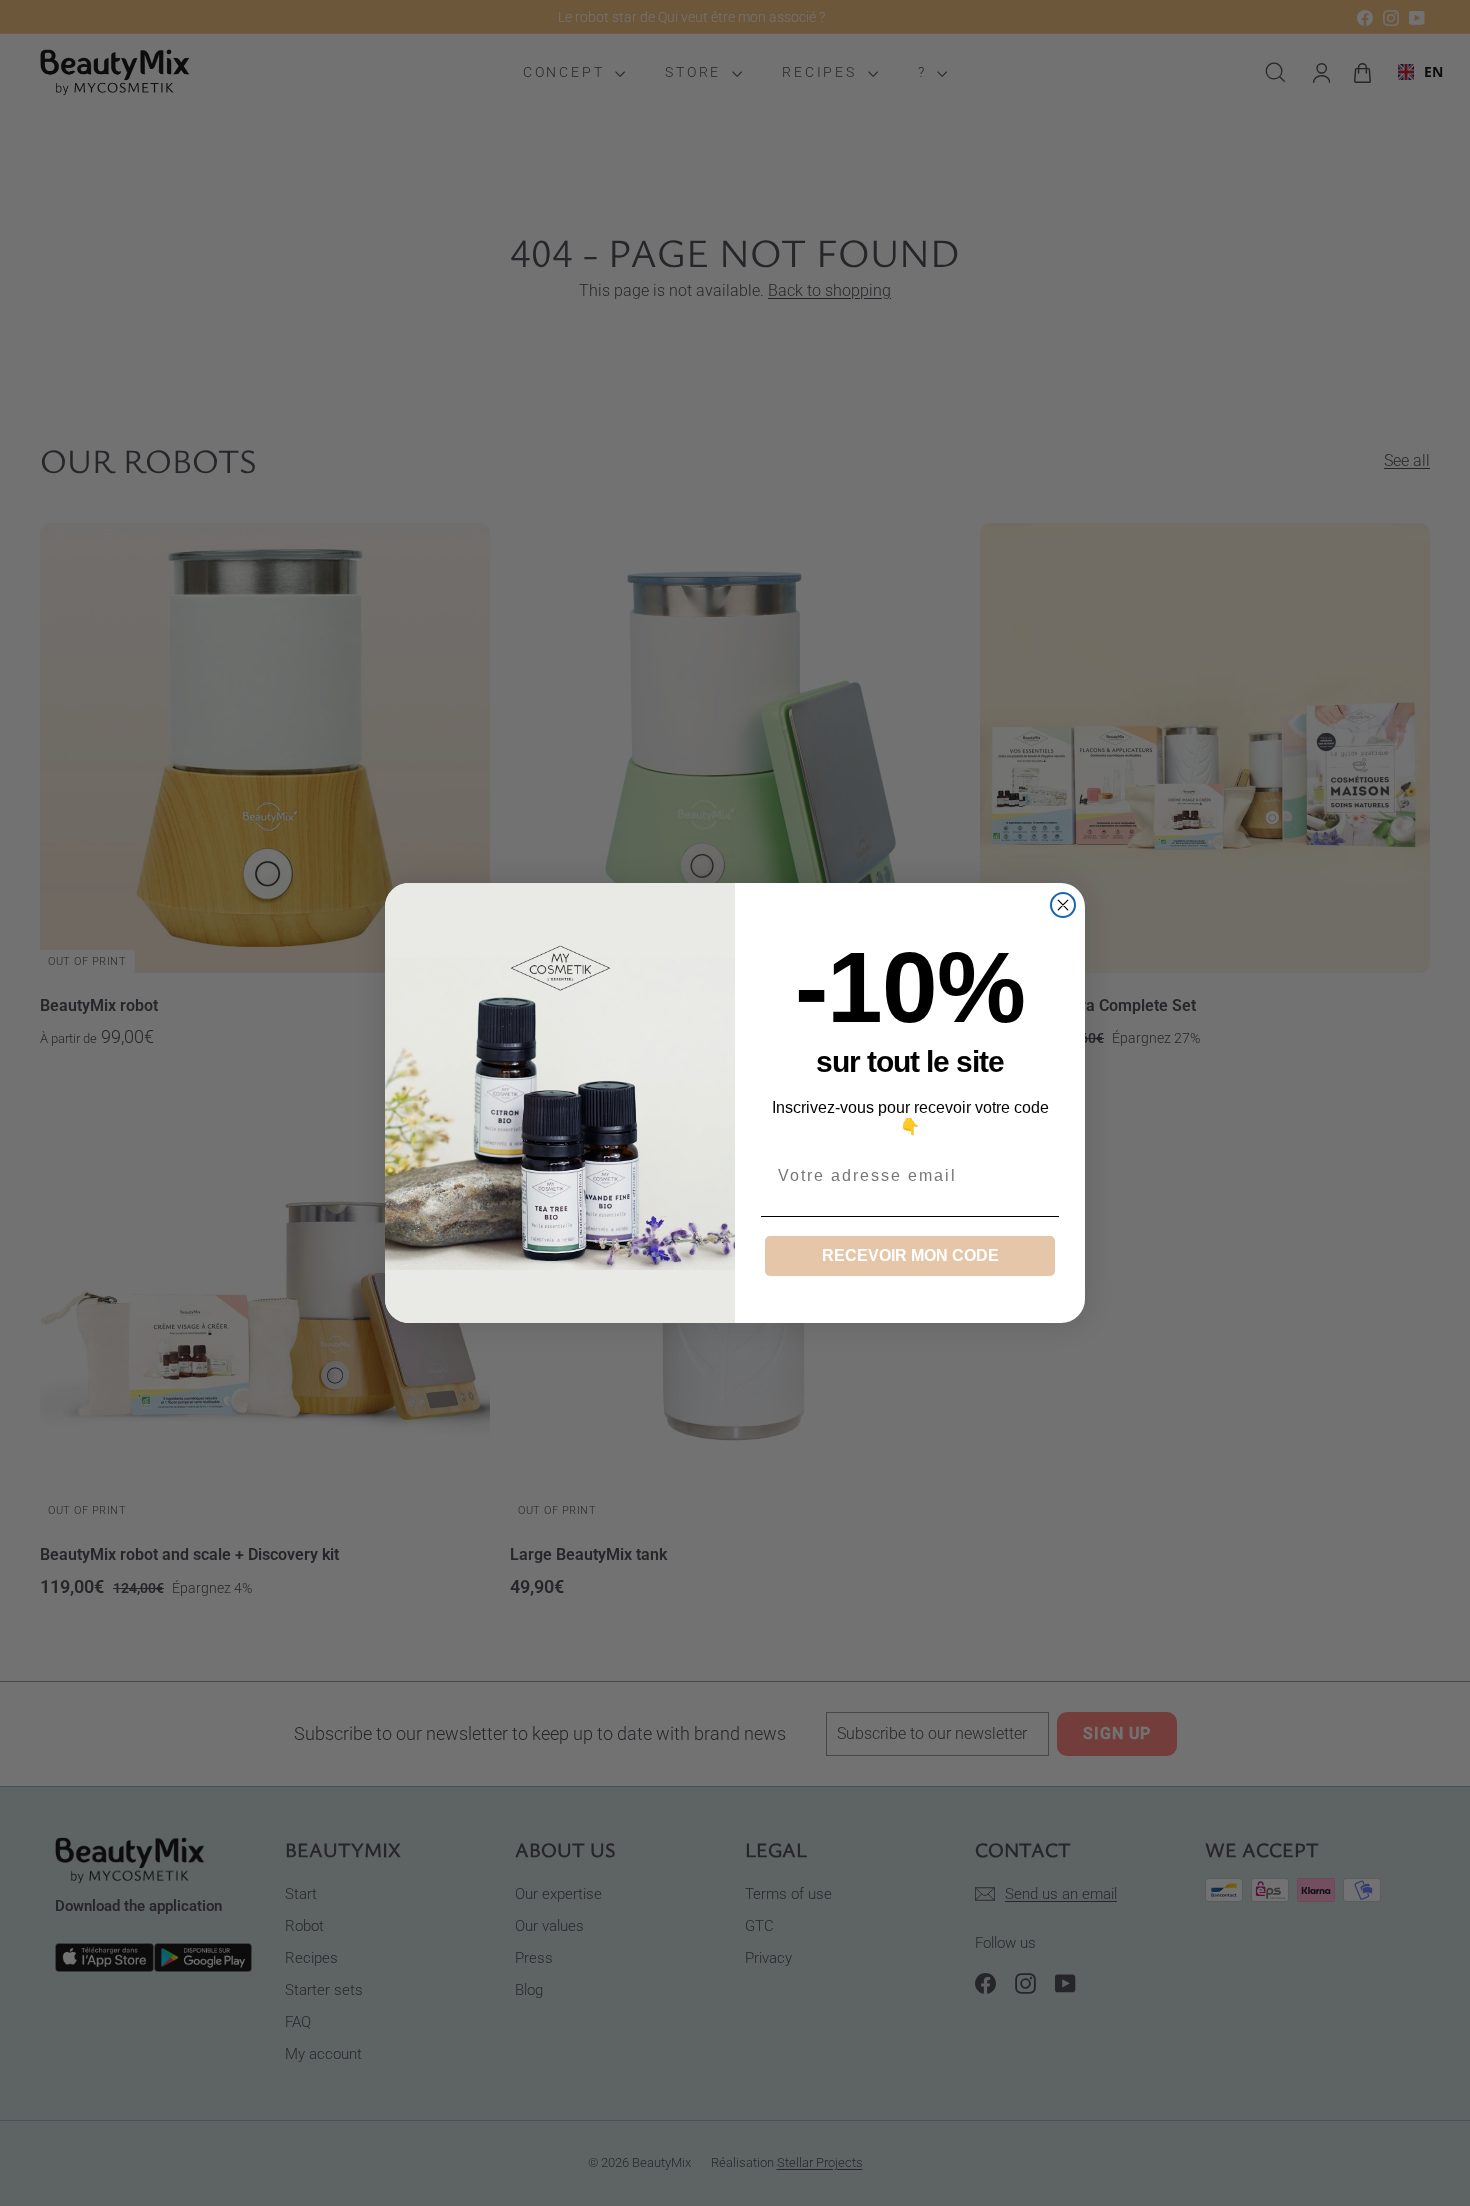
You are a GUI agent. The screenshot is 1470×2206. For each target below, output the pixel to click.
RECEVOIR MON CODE (910, 1255)
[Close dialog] (1063, 905)
